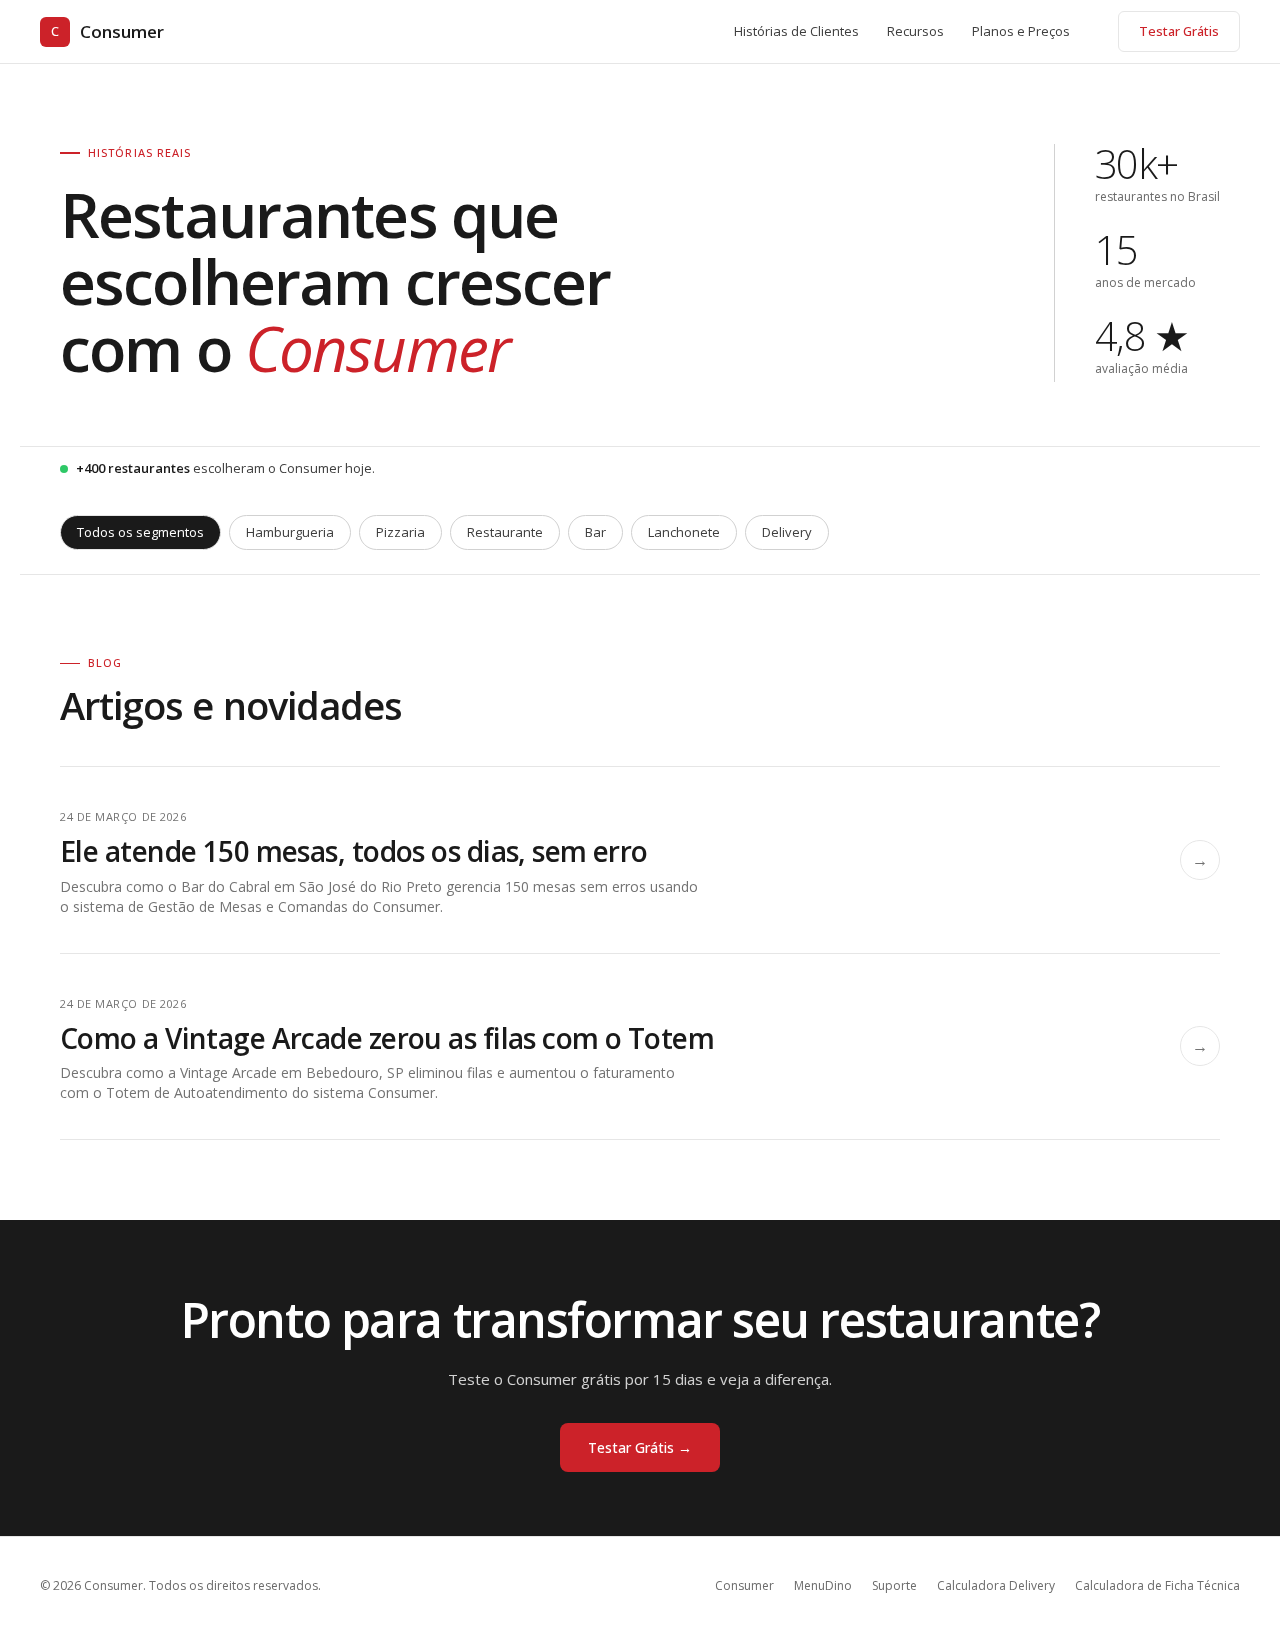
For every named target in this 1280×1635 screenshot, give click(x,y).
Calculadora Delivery (996, 1585)
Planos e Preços (1021, 31)
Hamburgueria (290, 532)
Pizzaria (400, 532)
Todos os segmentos (140, 532)
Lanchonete (684, 532)
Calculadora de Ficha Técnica (1157, 1585)
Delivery (787, 532)
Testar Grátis (1179, 31)
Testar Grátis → (640, 1447)
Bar (595, 532)
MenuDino (823, 1585)
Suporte (894, 1585)
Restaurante (505, 532)
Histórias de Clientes (796, 31)
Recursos (915, 31)
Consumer (107, 31)
